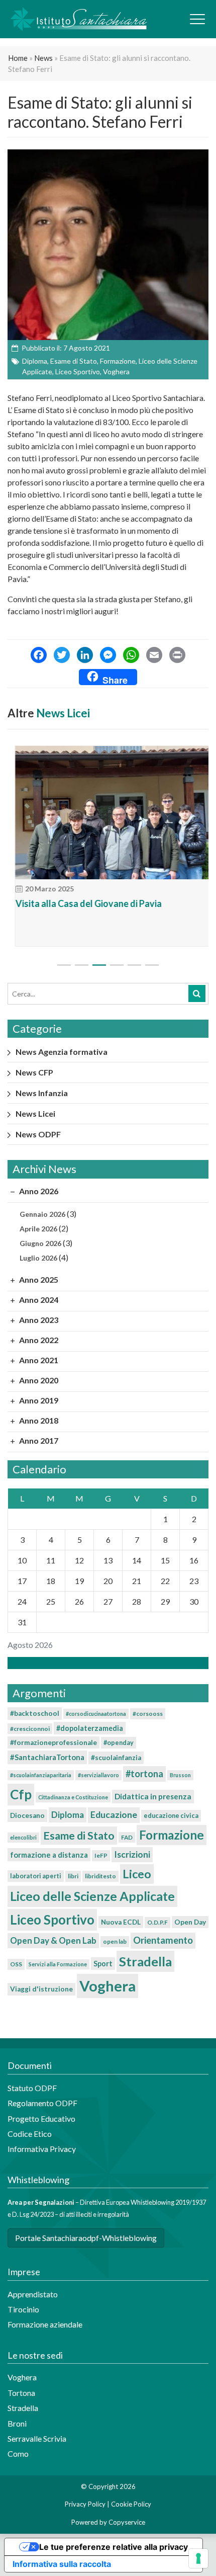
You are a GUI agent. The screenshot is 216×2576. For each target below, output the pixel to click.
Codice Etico (30, 2134)
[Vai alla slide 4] (117, 965)
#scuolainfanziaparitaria (41, 1775)
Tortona (21, 2393)
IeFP (101, 1855)
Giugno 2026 (40, 1243)
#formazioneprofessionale (53, 1742)
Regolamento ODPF (42, 2103)
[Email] (154, 656)
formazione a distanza (49, 1855)
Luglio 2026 (38, 1258)
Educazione (114, 1815)
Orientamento (163, 1940)
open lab (115, 1941)
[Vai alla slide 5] (134, 965)
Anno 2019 (38, 1400)
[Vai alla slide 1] (64, 965)
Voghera (116, 371)
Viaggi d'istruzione (41, 1989)
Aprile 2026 (38, 1229)
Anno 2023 (38, 1320)
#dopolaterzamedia (90, 1728)
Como (18, 2454)
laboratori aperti (36, 1876)
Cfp (21, 1794)
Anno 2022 (38, 1340)
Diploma (35, 361)
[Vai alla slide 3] (99, 965)
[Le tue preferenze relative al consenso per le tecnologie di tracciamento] (198, 2558)
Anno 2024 (38, 1300)
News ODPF (38, 1134)
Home (18, 58)
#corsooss (148, 1714)
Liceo (137, 1874)
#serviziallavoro (98, 1775)
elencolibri (23, 1837)
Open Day (190, 1922)
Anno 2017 (38, 1440)
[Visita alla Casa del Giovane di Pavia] (108, 813)
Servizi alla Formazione (58, 1964)
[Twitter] (62, 656)
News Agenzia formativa (62, 1052)
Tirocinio (23, 2309)
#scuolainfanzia (116, 1758)
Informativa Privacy (42, 2149)
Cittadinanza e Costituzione (73, 1797)
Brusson (180, 1775)
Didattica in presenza (153, 1796)
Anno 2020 (38, 1380)
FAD (127, 1837)
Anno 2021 (38, 1360)
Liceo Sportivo (78, 371)
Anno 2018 (38, 1420)
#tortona (144, 1774)
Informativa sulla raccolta (62, 2564)
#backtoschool (35, 1713)
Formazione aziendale (45, 2324)
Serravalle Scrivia (37, 2438)
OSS (16, 1964)
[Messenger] (108, 656)
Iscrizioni (132, 1854)
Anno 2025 (38, 1279)
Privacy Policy (85, 2504)
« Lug (105, 1663)
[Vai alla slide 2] (82, 965)
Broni (17, 2423)
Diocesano (27, 1815)
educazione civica (171, 1815)
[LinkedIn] (85, 656)
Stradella (145, 1961)
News (43, 58)
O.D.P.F (157, 1922)
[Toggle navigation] (197, 19)
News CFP (34, 1072)
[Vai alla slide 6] (152, 965)
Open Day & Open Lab (53, 1940)
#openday (119, 1742)
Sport (103, 1964)
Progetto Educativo (41, 2118)
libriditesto (100, 1876)
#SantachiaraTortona (47, 1757)
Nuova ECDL (121, 1922)
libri (73, 1876)
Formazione (118, 361)
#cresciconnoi (30, 1729)
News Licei (63, 713)
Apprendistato (33, 2294)
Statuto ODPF (33, 2088)
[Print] (177, 656)
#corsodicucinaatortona (96, 1714)
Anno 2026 (38, 1191)
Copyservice (127, 2522)
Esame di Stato (74, 361)
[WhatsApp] (131, 656)
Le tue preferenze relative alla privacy (114, 2547)
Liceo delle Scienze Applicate (92, 1896)
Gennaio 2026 (42, 1214)
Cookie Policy (131, 2504)
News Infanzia (42, 1093)
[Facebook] (39, 656)
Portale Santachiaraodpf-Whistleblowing (86, 2238)
